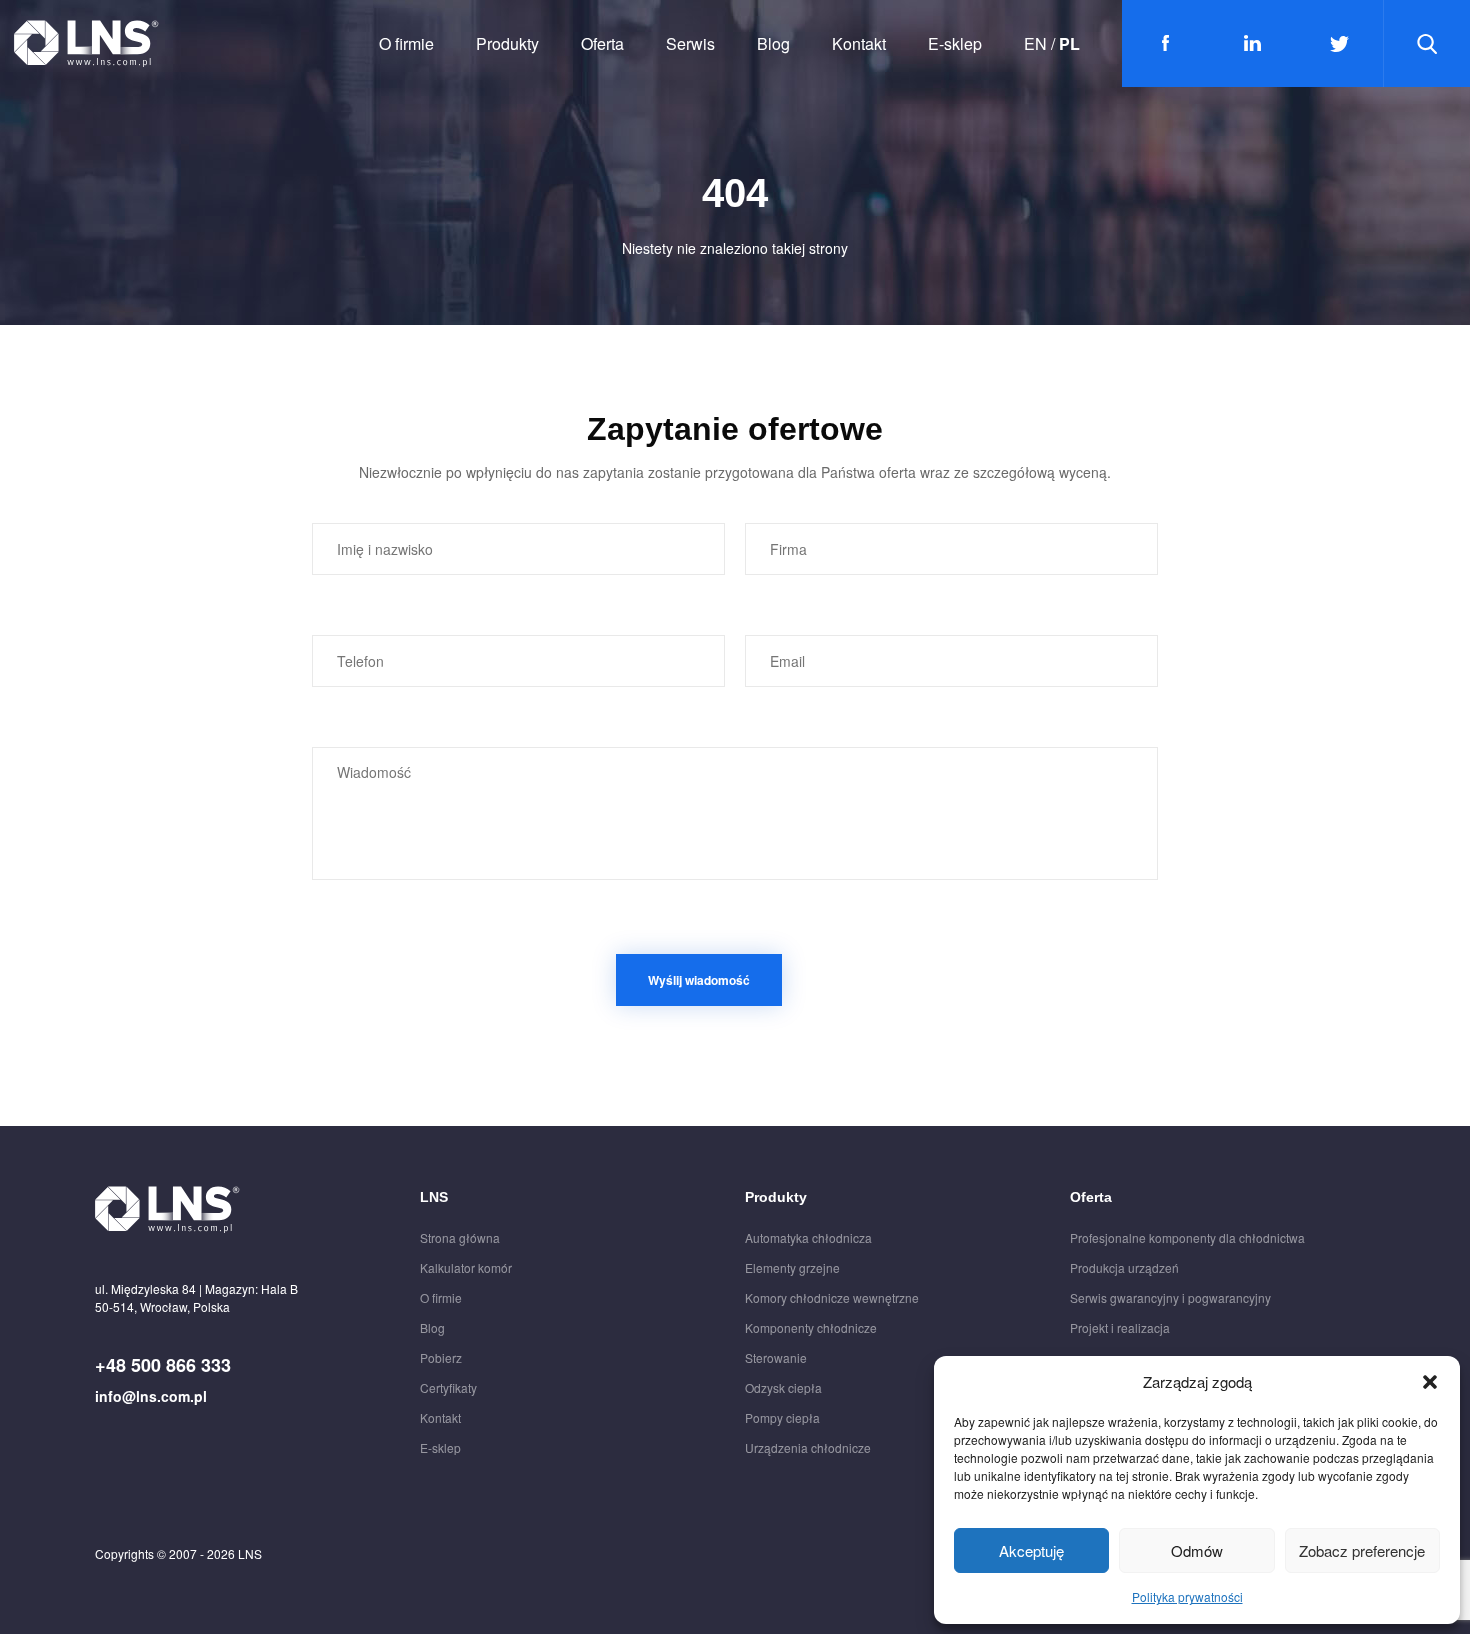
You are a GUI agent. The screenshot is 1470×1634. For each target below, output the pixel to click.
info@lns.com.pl (151, 1396)
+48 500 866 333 (163, 1365)
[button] (1430, 1382)
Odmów (1197, 1550)
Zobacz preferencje (1362, 1550)
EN (1035, 43)
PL (1069, 43)
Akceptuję (1031, 1550)
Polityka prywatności (1187, 1596)
